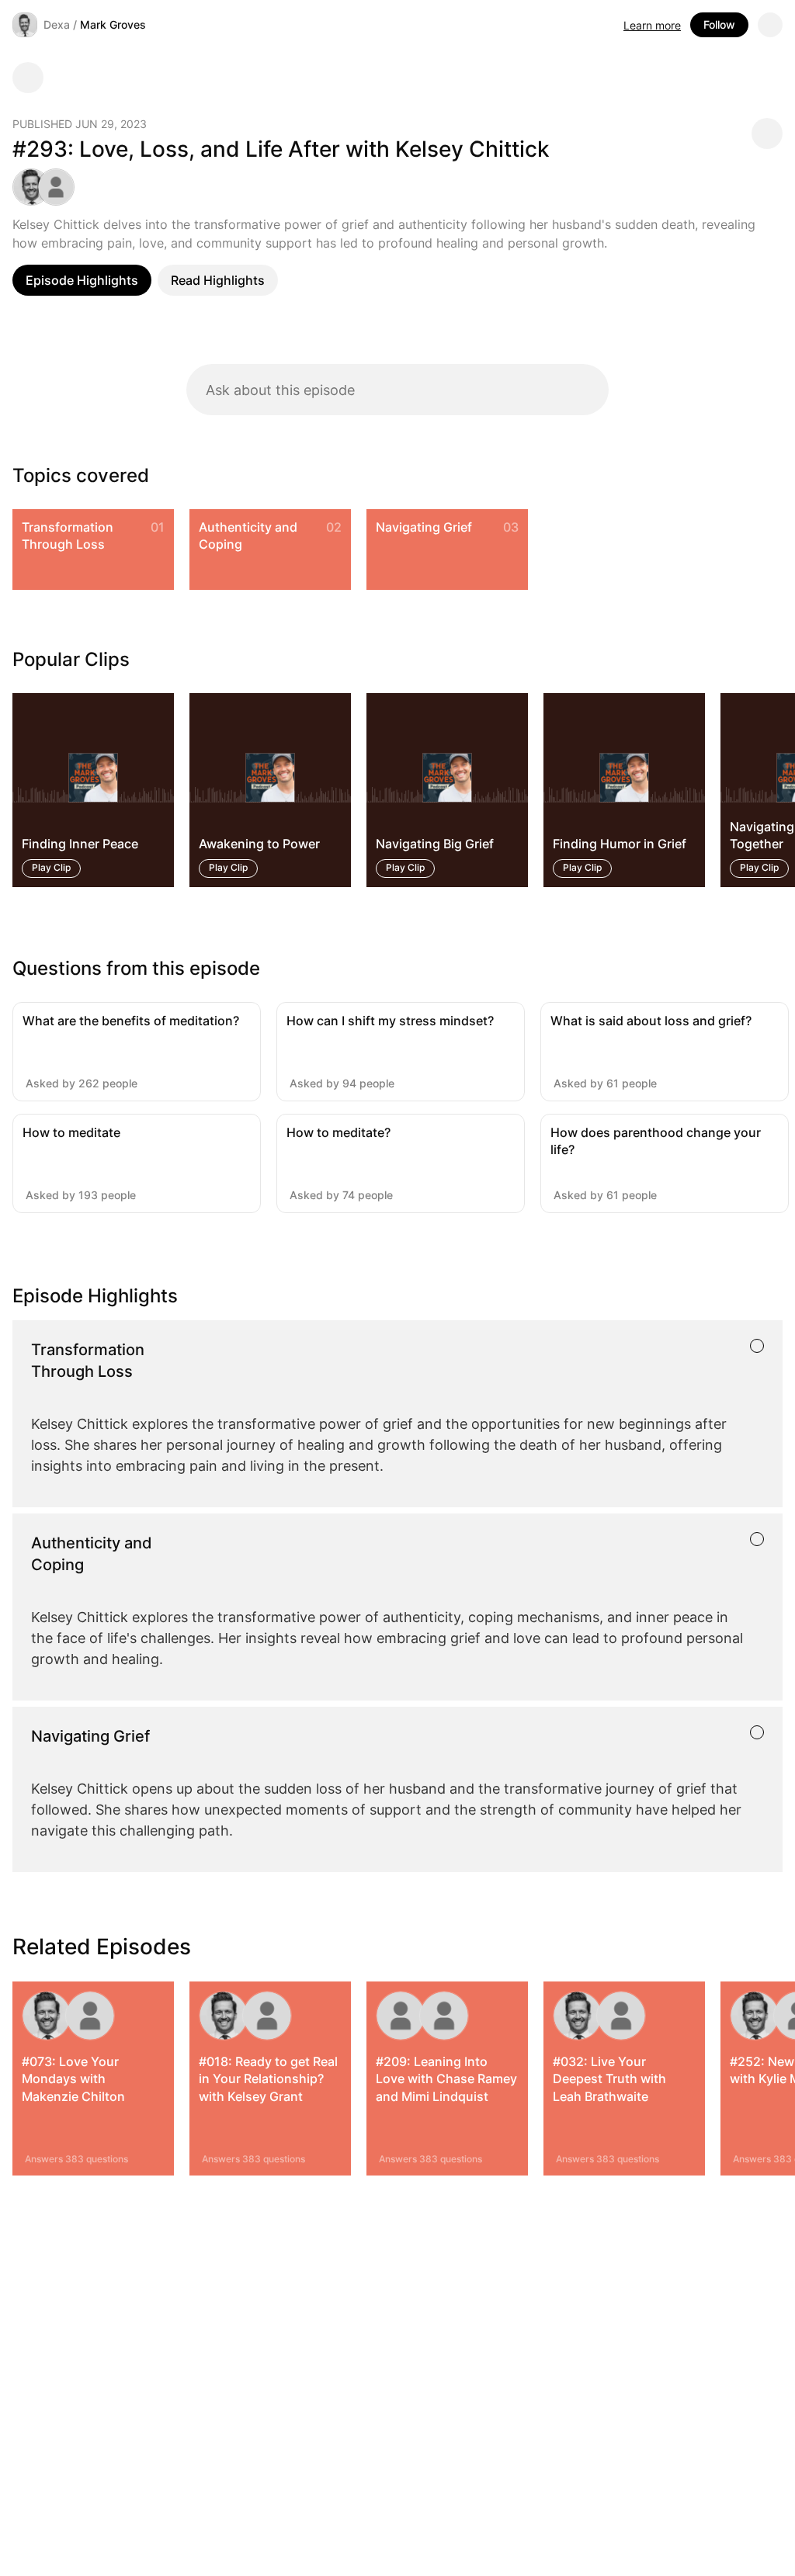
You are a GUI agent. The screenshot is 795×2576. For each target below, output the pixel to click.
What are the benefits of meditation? (131, 1021)
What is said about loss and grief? (651, 1021)
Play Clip (51, 867)
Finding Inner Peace (80, 844)
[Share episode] (767, 133)
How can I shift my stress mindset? (390, 1021)
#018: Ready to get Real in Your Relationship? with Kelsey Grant (268, 2079)
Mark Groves (113, 24)
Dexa (57, 24)
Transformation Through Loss (68, 536)
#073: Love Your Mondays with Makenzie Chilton (73, 2079)
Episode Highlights (82, 280)
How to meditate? (338, 1132)
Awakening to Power (259, 844)
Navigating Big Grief (435, 844)
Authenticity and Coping (248, 536)
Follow (719, 24)
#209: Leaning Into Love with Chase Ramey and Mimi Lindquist (446, 2079)
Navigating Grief (424, 527)
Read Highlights (218, 280)
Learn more (652, 25)
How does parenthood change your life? (656, 1141)
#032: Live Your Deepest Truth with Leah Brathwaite (609, 2079)
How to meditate (71, 1132)
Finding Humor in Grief (620, 844)
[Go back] (28, 78)
